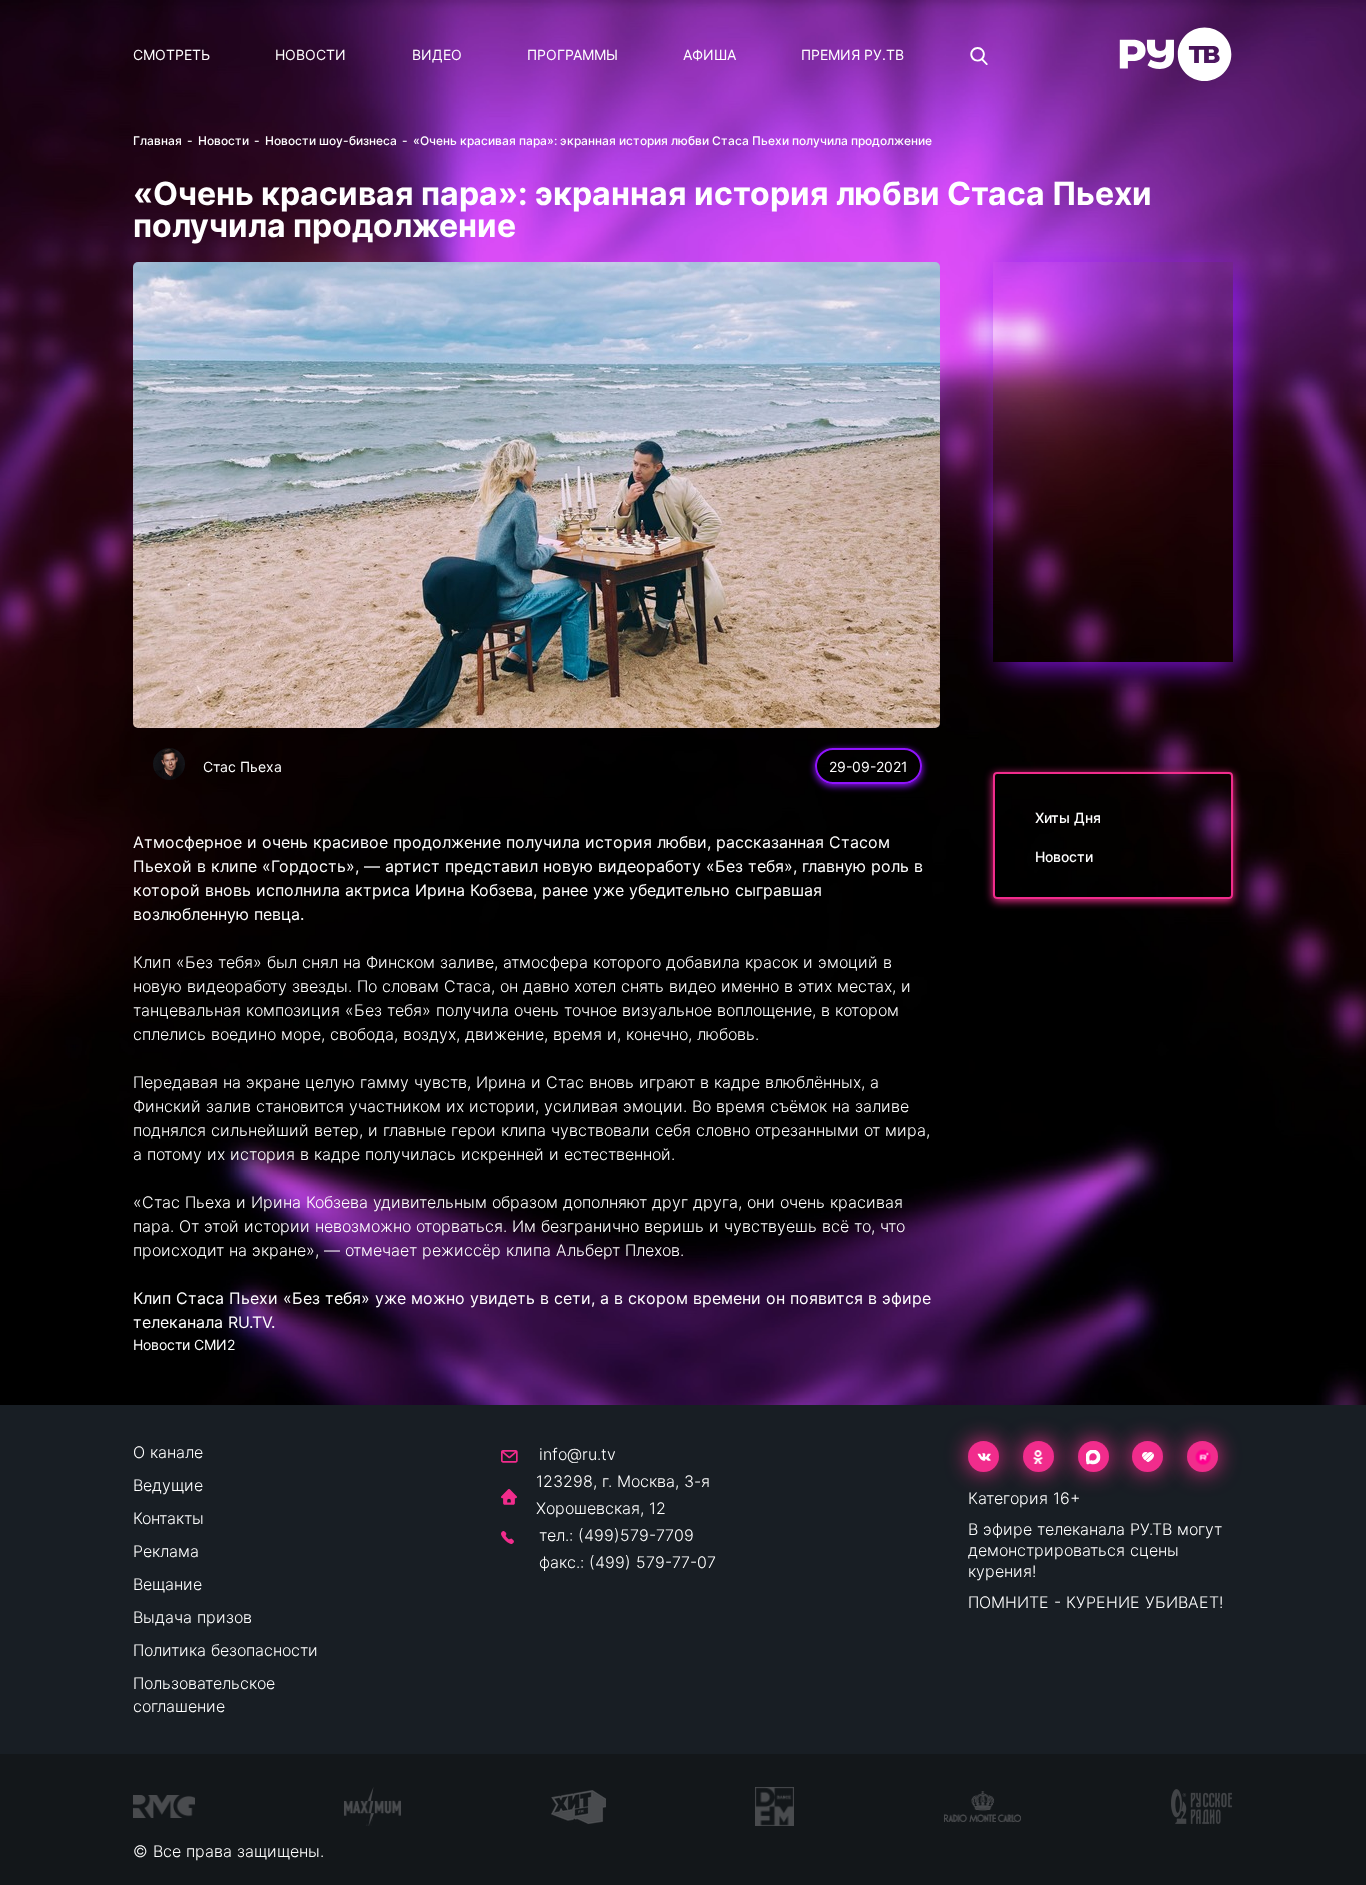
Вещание (167, 1584)
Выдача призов (192, 1617)
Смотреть (171, 54)
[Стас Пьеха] (169, 764)
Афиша (709, 54)
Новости (310, 54)
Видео (437, 54)
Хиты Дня (1068, 817)
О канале (168, 1452)
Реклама (166, 1551)
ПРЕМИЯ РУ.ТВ (852, 54)
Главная (157, 140)
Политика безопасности (225, 1650)
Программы (572, 54)
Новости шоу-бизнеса (331, 140)
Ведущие (168, 1485)
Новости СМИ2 (184, 1344)
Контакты (168, 1518)
